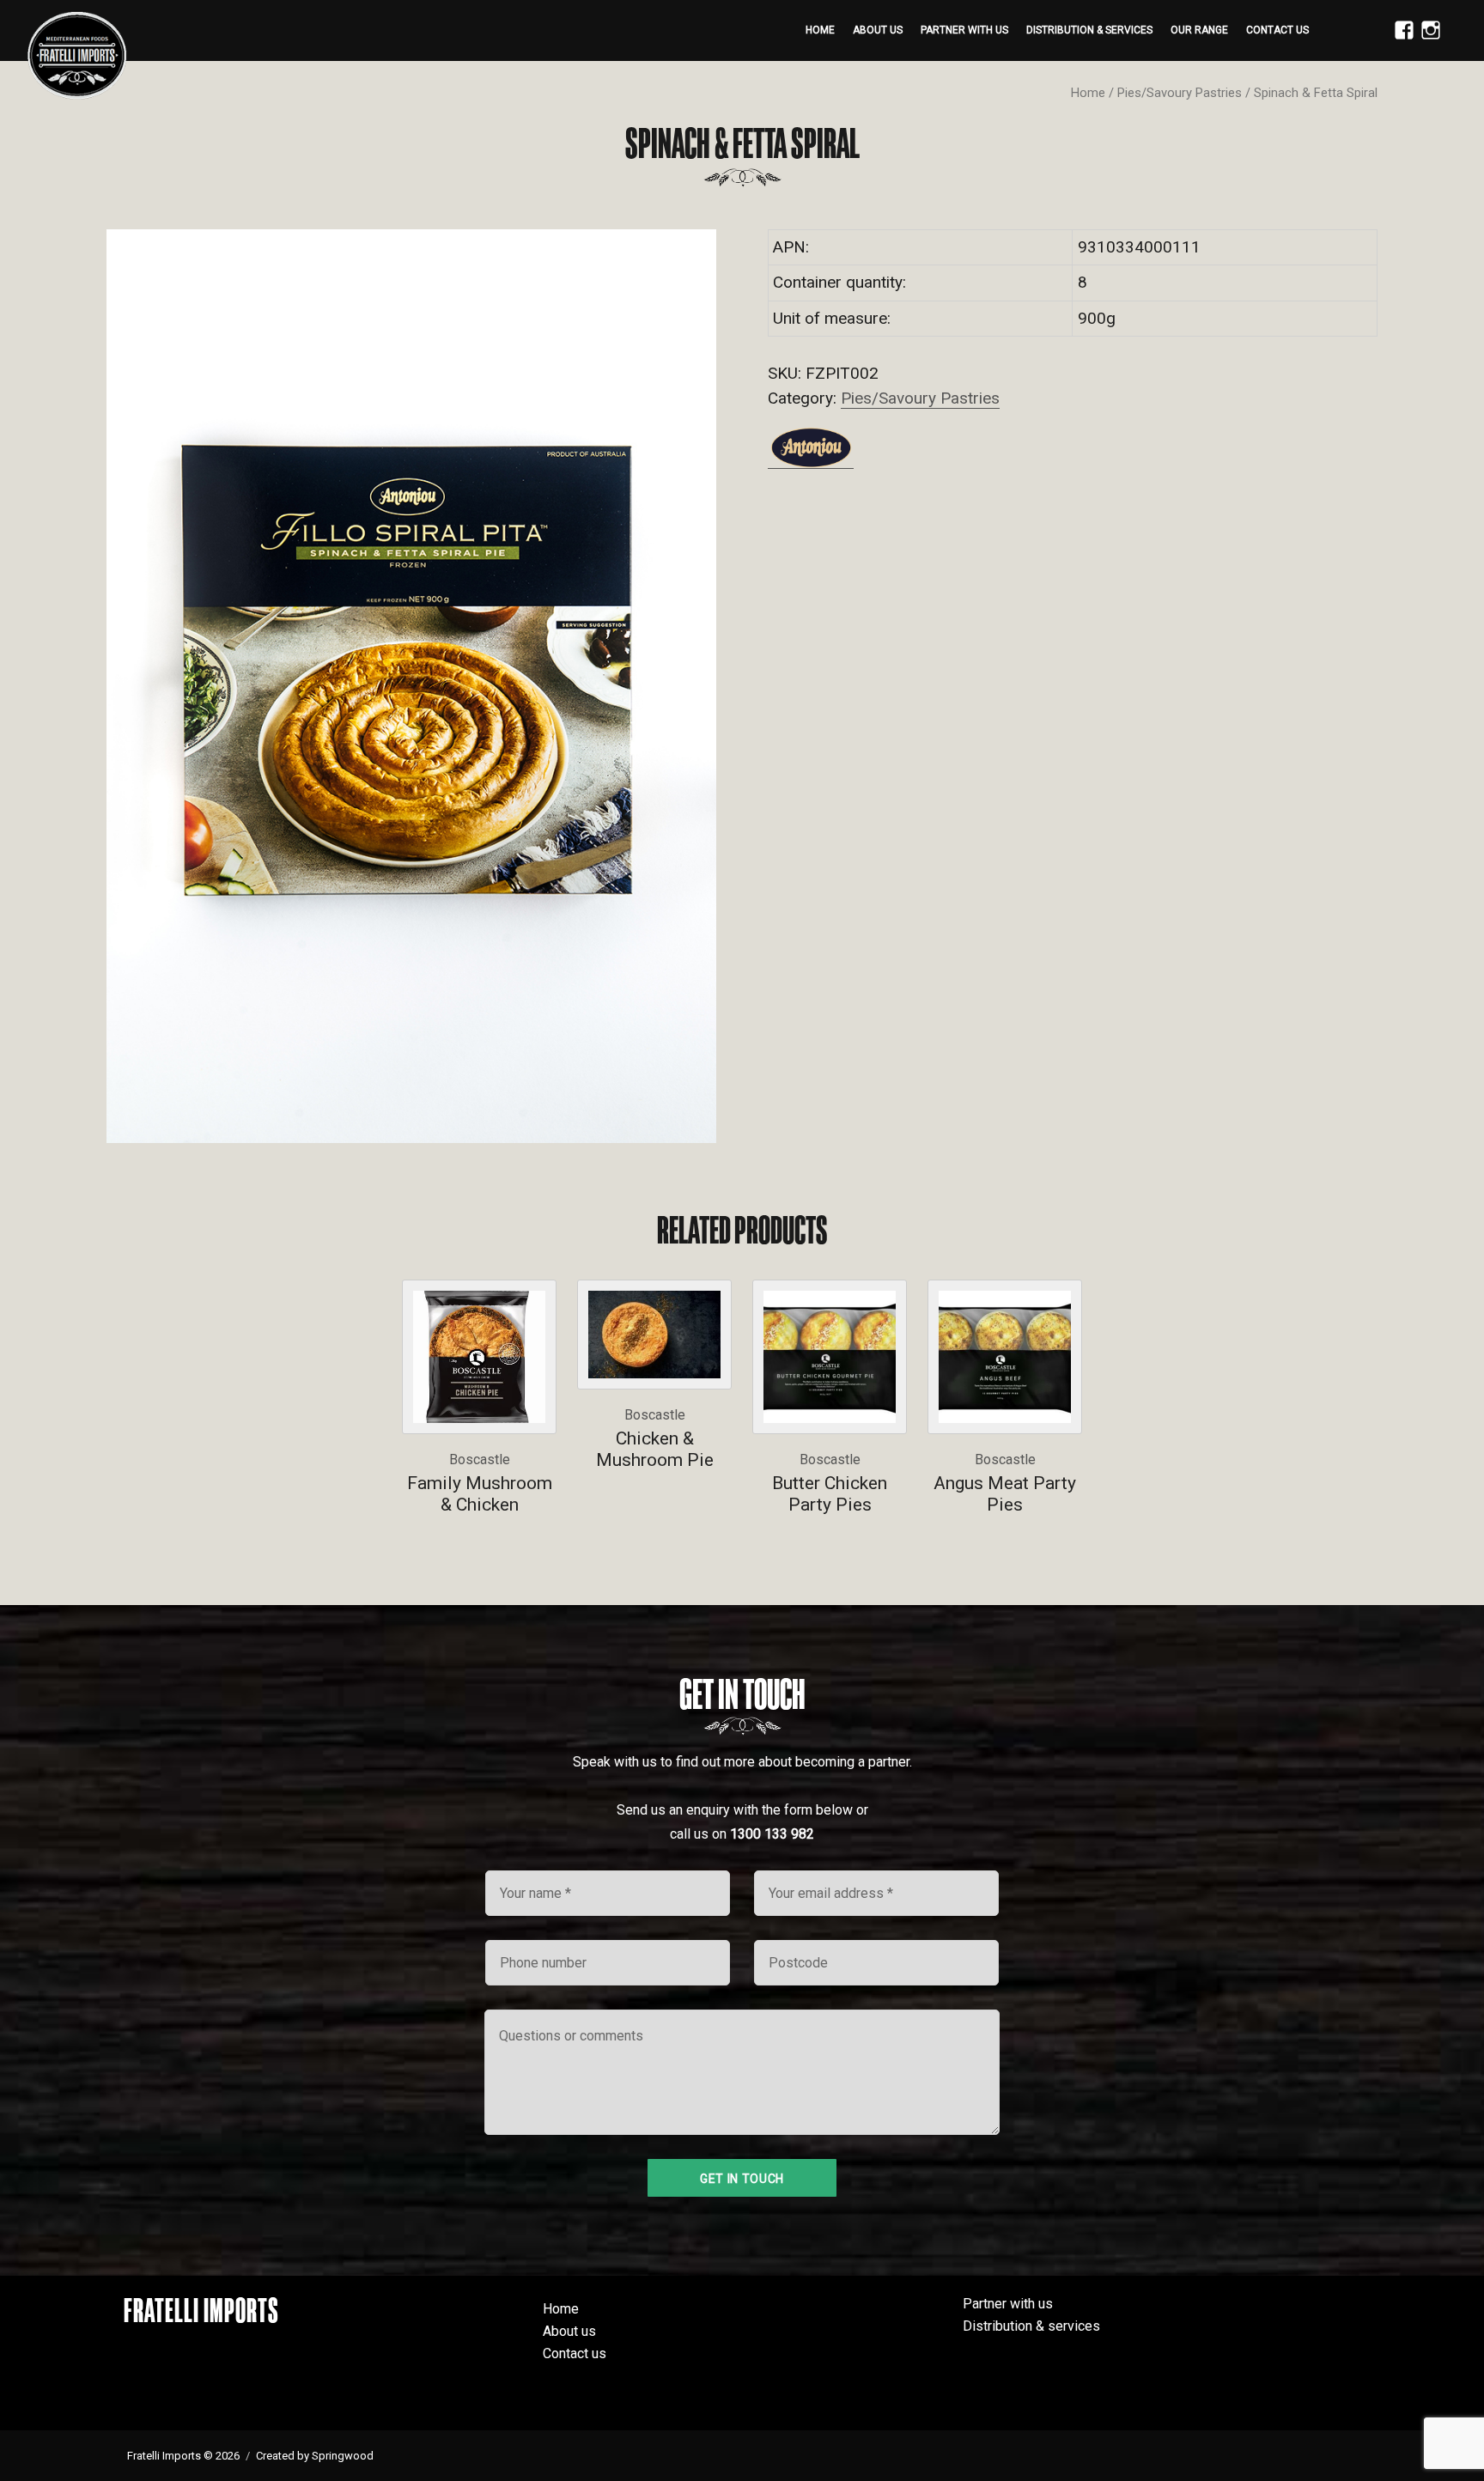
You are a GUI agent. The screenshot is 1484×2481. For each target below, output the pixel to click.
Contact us (1277, 30)
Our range (1199, 30)
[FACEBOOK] (1400, 40)
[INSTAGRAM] (1426, 40)
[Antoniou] (811, 448)
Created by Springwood (315, 2456)
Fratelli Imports (201, 2310)
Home (820, 30)
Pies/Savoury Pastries (1180, 93)
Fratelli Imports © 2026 (183, 2456)
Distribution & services (1089, 30)
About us (878, 30)
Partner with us (964, 30)
